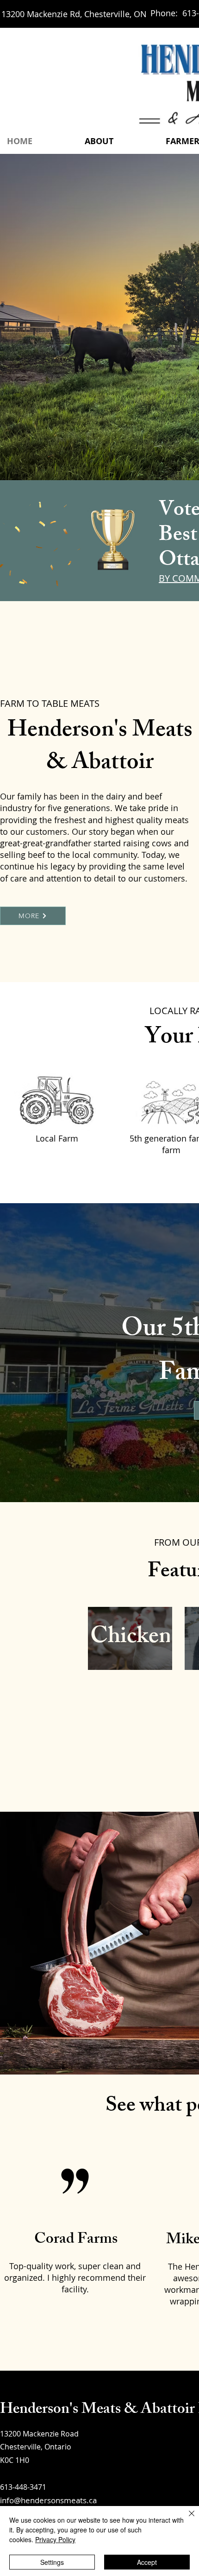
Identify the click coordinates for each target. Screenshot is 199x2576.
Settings (52, 2562)
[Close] (186, 2519)
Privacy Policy (55, 2539)
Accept (147, 2562)
